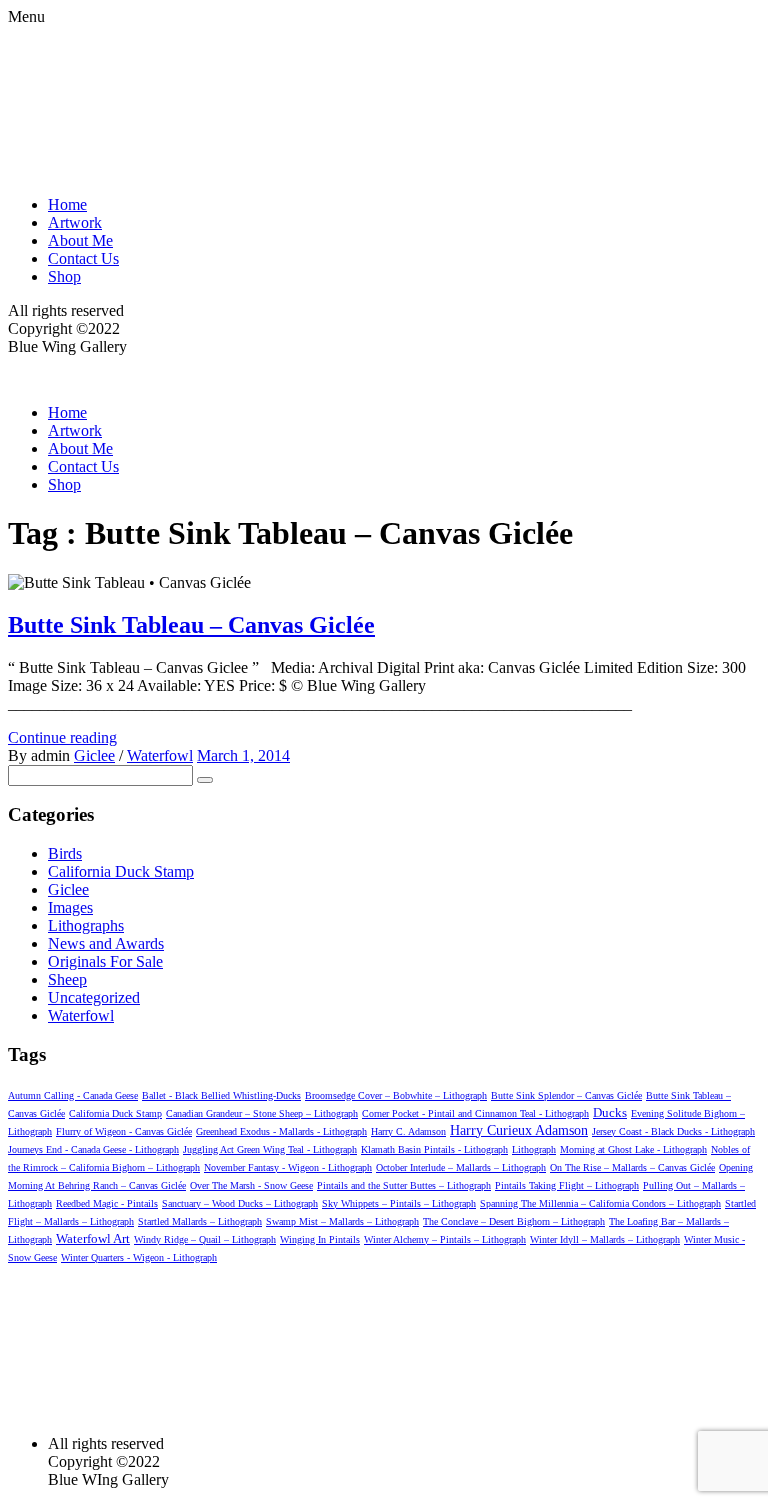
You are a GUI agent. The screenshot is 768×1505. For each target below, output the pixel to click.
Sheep (67, 979)
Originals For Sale (105, 961)
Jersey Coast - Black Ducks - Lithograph (673, 1131)
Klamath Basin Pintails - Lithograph (434, 1149)
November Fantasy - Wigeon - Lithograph (288, 1167)
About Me (80, 240)
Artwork (75, 222)
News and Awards (106, 943)
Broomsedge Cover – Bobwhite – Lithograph (396, 1095)
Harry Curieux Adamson (519, 1130)
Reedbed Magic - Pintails (107, 1203)
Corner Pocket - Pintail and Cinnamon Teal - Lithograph (475, 1113)
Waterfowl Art (93, 1238)
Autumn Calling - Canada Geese (73, 1095)
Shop (64, 276)
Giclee (94, 755)
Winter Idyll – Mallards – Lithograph (605, 1239)
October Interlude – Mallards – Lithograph (461, 1167)
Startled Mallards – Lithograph (200, 1221)
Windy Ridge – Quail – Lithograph (205, 1239)
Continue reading (62, 737)
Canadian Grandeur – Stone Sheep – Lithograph (262, 1113)
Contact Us (83, 258)
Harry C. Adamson (408, 1131)
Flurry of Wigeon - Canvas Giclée (124, 1131)
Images (70, 907)
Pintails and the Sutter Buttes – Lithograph (404, 1185)
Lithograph (534, 1149)
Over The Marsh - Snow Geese (251, 1185)
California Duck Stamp (121, 871)
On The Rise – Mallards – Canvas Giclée (632, 1167)
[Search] (205, 780)
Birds (65, 853)
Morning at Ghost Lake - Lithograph (633, 1149)
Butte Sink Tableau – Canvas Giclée (191, 625)
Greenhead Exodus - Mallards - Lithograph (281, 1131)
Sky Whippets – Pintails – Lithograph (399, 1203)
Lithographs (86, 925)
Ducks (610, 1112)
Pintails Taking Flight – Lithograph (567, 1185)
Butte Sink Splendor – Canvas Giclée (566, 1095)
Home (67, 204)
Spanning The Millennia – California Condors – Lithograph (600, 1203)
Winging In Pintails (320, 1239)
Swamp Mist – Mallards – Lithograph (342, 1221)
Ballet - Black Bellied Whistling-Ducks (221, 1095)
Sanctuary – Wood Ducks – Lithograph (240, 1203)
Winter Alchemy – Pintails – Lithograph (445, 1239)
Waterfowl (160, 755)
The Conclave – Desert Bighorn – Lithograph (514, 1221)
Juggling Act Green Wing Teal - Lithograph (270, 1149)
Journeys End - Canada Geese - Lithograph (93, 1149)
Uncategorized (94, 997)
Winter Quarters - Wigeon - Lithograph (139, 1257)
